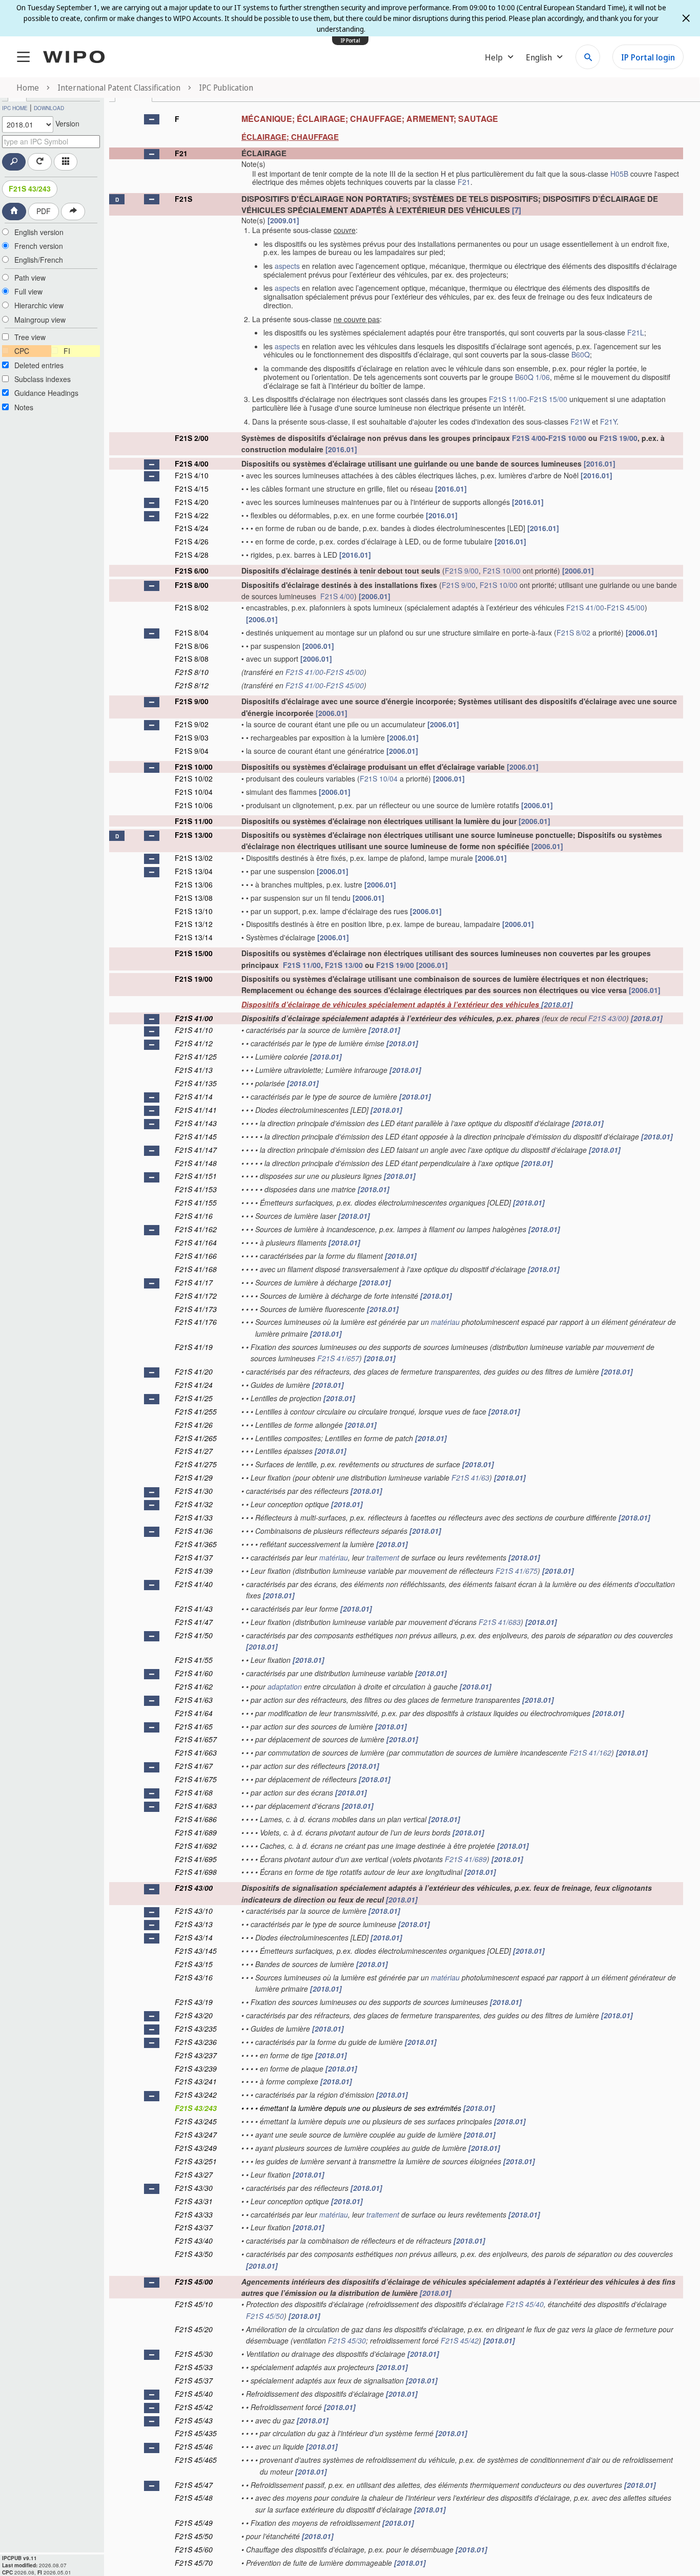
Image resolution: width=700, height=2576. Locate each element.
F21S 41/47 (194, 1622)
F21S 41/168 (196, 1269)
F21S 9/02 (192, 724)
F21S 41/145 (196, 1136)
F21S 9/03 (192, 737)
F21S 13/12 (194, 924)
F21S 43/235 (196, 2029)
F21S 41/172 (196, 1296)
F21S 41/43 (194, 1609)
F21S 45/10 (194, 2304)
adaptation (285, 1686)
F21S (183, 199)
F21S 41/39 (194, 1571)
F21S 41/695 (196, 1859)
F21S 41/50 (194, 1635)
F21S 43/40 (194, 2241)
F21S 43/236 (196, 2042)
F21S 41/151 (196, 1176)
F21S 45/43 (194, 2420)
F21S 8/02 (192, 607)
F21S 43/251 (196, 2161)
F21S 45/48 (194, 2498)
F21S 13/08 (194, 898)
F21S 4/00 (529, 438)
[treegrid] (396, 1339)
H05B (619, 174)
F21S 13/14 (194, 937)
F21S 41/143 (196, 1123)
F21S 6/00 (192, 571)
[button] (152, 119)
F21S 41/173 (196, 1309)
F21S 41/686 (196, 1819)
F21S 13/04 (194, 871)
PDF (44, 211)
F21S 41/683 (500, 1622)
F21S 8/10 (192, 672)
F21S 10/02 (194, 778)
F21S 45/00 (626, 607)
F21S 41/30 (194, 1491)
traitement (383, 1557)
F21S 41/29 (194, 1477)
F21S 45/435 (196, 2433)
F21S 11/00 (508, 399)
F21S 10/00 (567, 438)
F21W (580, 421)
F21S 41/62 (194, 1686)
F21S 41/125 (196, 1057)
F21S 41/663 (196, 1752)
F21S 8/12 (192, 685)
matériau (445, 1322)
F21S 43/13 (194, 1924)
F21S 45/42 (460, 2340)
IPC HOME (15, 108)
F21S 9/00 (462, 571)
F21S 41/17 (194, 1282)
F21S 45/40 (525, 2304)
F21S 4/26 (192, 541)
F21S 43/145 (196, 1951)
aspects (287, 266)
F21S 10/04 (379, 778)
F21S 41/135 (196, 1083)
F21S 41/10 (194, 1030)
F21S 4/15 (192, 489)
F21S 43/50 (194, 2254)
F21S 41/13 (194, 1070)
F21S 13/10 (194, 911)
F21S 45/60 (194, 2549)
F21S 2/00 (192, 438)
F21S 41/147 (196, 1150)
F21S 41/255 (196, 1411)
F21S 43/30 (194, 2188)
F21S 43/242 (196, 2095)
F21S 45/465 (196, 2460)
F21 (181, 153)
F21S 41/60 (194, 1673)
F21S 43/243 (30, 188)
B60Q (581, 354)
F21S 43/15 (194, 1964)
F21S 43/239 (196, 2068)
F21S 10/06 (194, 805)
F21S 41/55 (194, 1660)
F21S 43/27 (194, 2174)
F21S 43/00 (607, 1018)
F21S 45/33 (194, 2367)
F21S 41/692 (196, 1846)
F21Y (608, 421)
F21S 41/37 (194, 1557)
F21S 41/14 (194, 1096)
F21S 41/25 (194, 1398)
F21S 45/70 (194, 2563)
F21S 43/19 (194, 2002)
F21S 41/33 (194, 1517)
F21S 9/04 (192, 751)
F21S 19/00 (619, 438)
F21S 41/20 (194, 1371)
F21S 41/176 (196, 1322)
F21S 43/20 (194, 2015)
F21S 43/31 (194, 2201)
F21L (636, 332)
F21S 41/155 (196, 1202)
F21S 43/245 (196, 2121)
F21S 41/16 (194, 1216)
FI (67, 351)
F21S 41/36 (194, 1531)
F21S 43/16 (194, 1977)
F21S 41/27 (194, 1451)
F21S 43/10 (194, 1911)
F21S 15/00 (548, 399)
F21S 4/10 (192, 475)
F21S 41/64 (194, 1713)
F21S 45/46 (194, 2446)
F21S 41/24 (194, 1385)
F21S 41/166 (196, 1256)
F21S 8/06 (192, 646)
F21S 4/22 (192, 515)
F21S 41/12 (194, 1043)
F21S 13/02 (194, 858)
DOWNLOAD (49, 108)
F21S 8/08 (192, 659)
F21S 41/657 (338, 1358)
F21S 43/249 (196, 2148)
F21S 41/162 (196, 1229)
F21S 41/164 (196, 1242)
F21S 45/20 (194, 2329)
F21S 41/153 (196, 1189)
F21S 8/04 (192, 632)
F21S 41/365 (196, 1544)
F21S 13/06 (194, 884)
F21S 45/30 (347, 2340)
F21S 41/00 (585, 607)
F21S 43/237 (196, 2055)
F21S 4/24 (192, 528)
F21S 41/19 (194, 1347)
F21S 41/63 (470, 1477)
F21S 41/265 (196, 1438)
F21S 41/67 (194, 1766)
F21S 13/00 (194, 835)
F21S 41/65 (194, 1726)
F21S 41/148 (196, 1163)
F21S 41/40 (194, 1584)
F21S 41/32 (194, 1504)
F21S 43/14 (194, 1937)
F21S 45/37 (194, 2380)
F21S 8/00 (192, 585)
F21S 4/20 (192, 502)
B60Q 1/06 (532, 377)
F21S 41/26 (194, 1425)
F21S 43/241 (196, 2081)
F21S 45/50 (265, 2316)
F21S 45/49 (194, 2523)
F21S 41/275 (196, 1464)
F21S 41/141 (196, 1110)
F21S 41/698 (196, 1872)
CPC (22, 351)
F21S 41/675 (517, 1571)
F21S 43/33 (194, 2214)
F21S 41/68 (194, 1792)
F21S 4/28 (192, 555)
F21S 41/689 (196, 1832)
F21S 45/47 (194, 2485)
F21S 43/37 (194, 2227)
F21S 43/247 (196, 2135)
